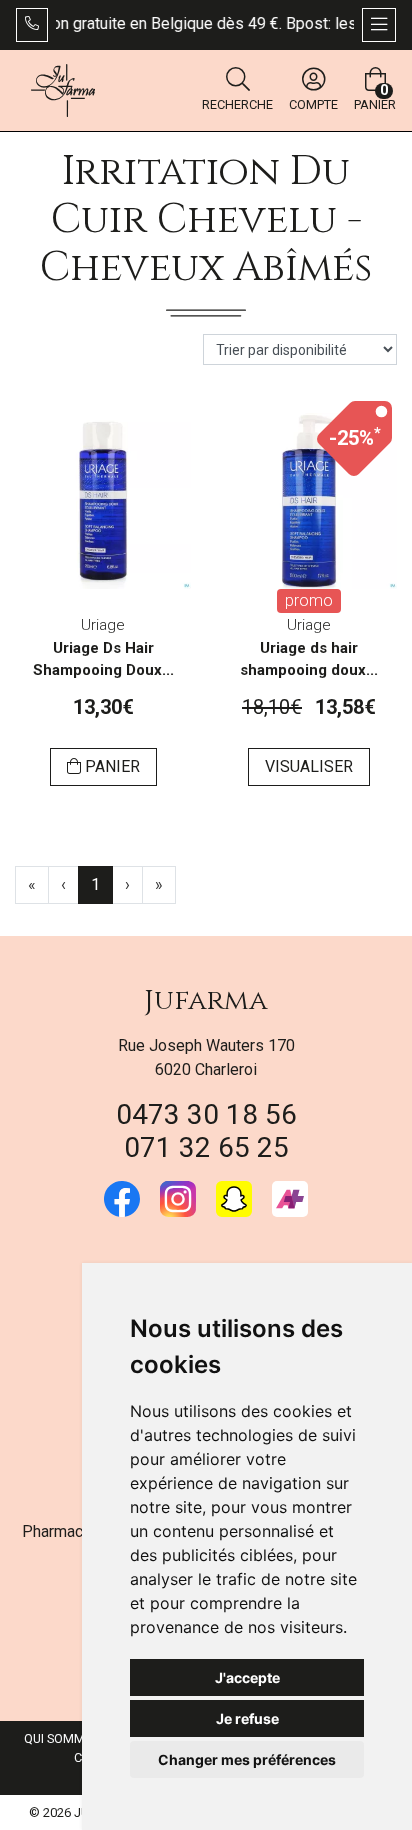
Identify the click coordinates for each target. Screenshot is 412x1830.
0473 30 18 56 (206, 1114)
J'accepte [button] (247, 1677)
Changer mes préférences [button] (247, 1759)
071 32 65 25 (206, 1147)
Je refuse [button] (247, 1718)
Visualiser (309, 766)
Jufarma (206, 1000)
